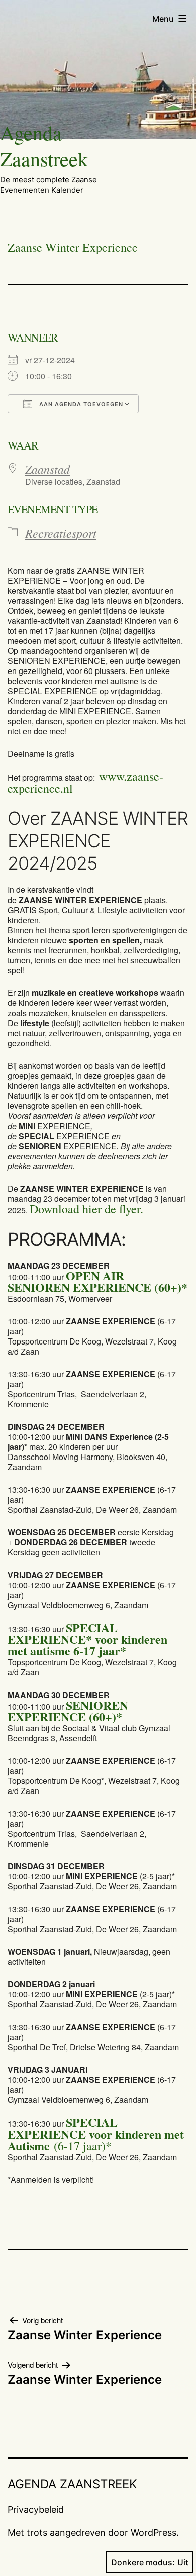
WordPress (154, 2533)
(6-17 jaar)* (96, 2134)
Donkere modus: (143, 2562)
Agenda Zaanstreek (44, 145)
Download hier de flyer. (86, 1209)
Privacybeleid (36, 2509)
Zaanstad (47, 469)
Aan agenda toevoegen (80, 404)
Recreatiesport (61, 533)
